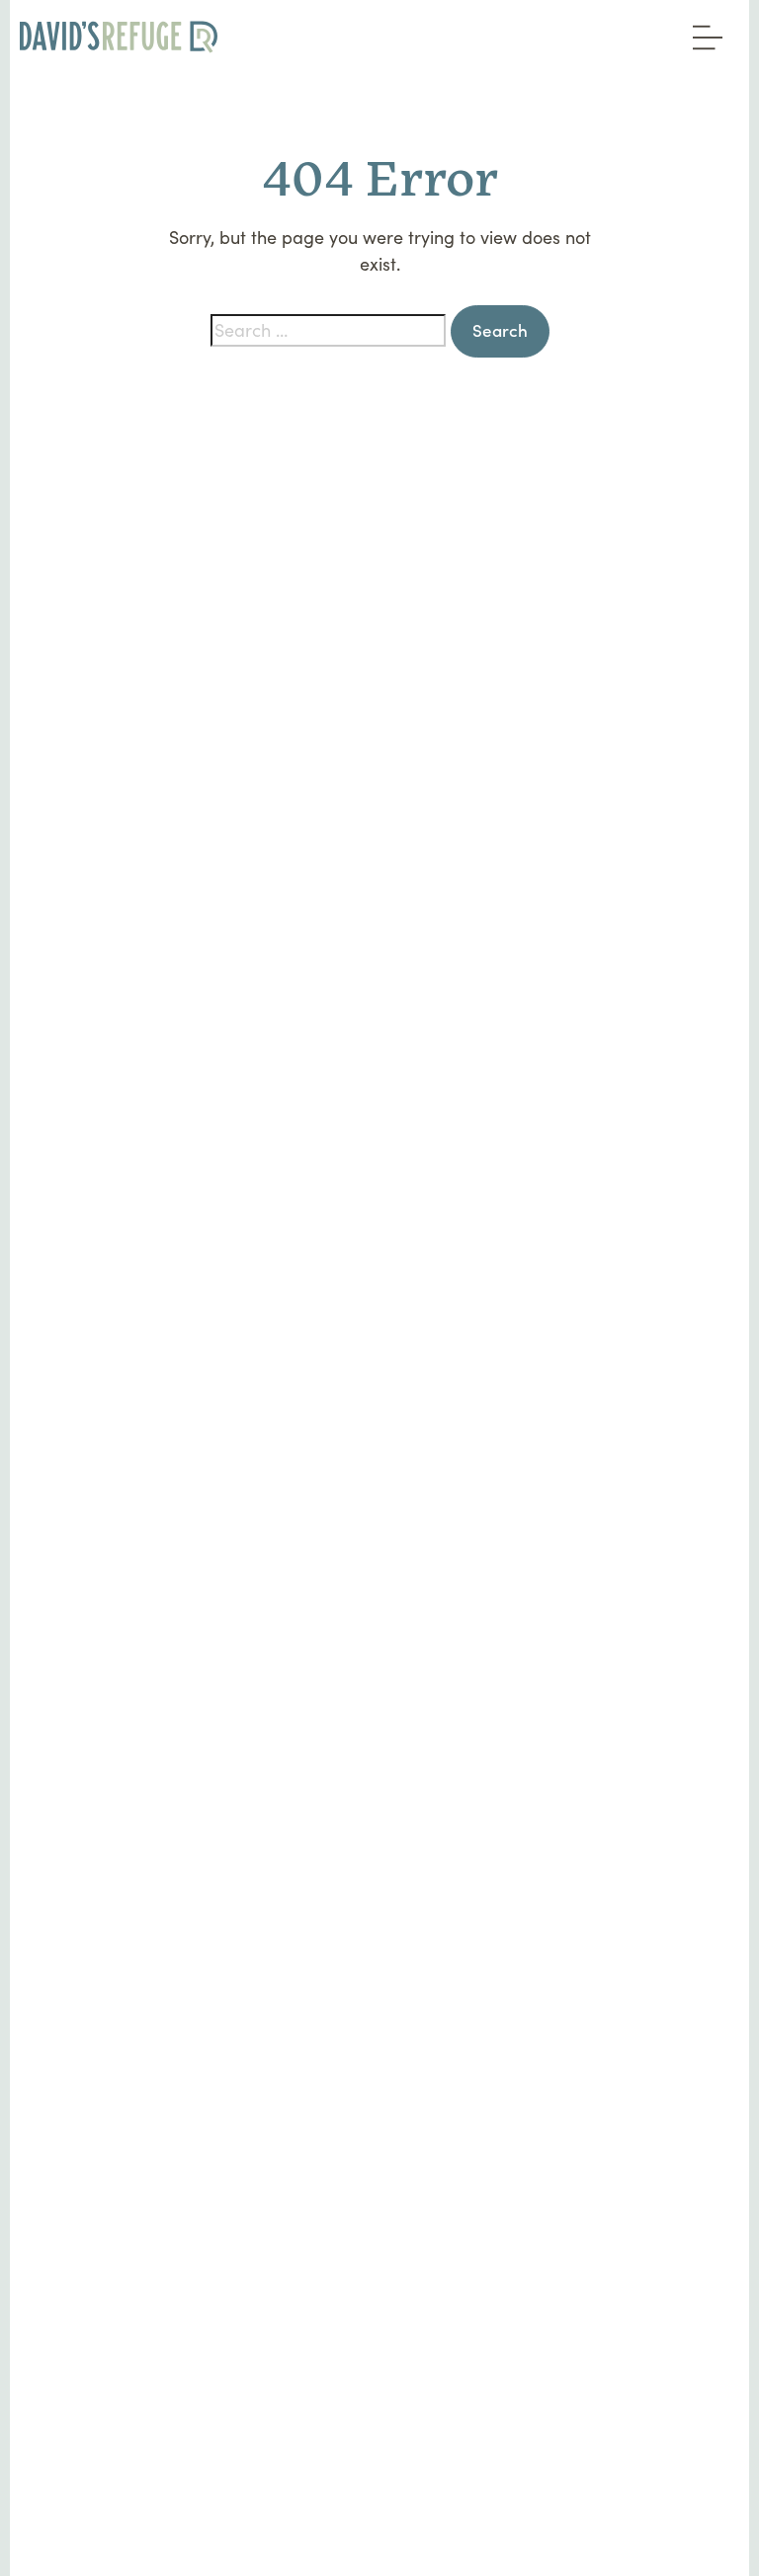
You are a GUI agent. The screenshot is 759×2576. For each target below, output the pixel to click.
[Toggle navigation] (703, 31)
